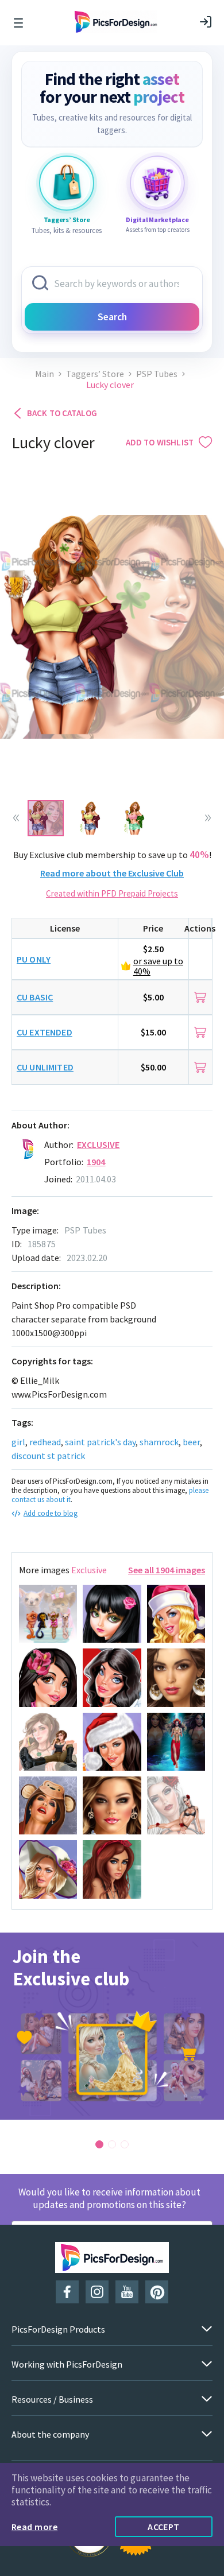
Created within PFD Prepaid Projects (112, 893)
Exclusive (98, 1145)
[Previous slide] (16, 818)
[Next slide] (208, 818)
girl (18, 1442)
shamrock (159, 1442)
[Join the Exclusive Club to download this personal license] (200, 959)
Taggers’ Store (95, 374)
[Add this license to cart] (200, 997)
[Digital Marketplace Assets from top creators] (157, 183)
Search (112, 317)
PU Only (34, 959)
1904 (96, 1162)
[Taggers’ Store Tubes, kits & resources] (67, 183)
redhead (45, 1442)
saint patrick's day (100, 1442)
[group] (112, 2026)
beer (191, 1442)
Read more (34, 2527)
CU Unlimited (45, 1067)
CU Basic (35, 997)
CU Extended (45, 1032)
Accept (164, 2527)
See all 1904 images (167, 1570)
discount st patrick (48, 1456)
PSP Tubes (157, 374)
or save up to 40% (158, 966)
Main (45, 374)
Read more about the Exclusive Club (112, 873)
